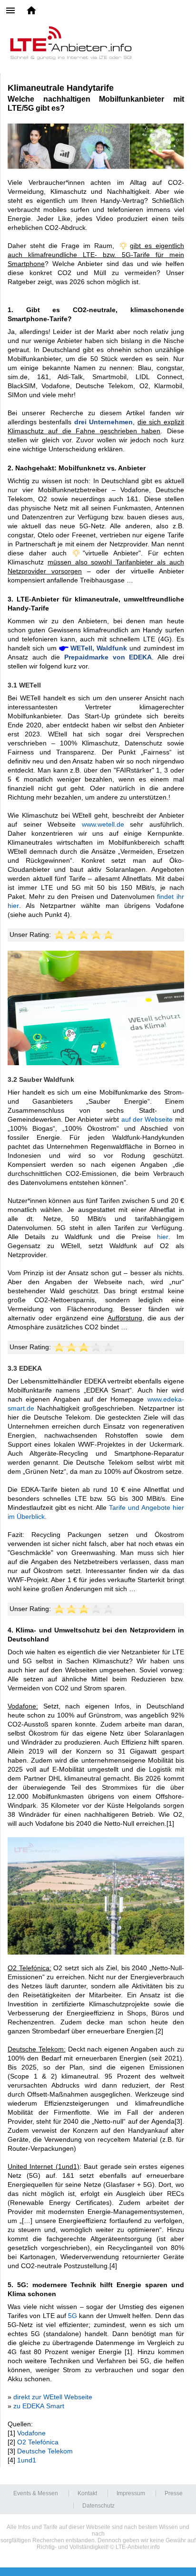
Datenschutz (98, 2506)
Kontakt (87, 2493)
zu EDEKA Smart (39, 2406)
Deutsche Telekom (45, 2451)
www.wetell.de (103, 824)
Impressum (131, 2493)
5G (73, 2316)
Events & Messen (36, 2493)
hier (163, 1237)
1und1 (27, 2460)
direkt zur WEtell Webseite (53, 2397)
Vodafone (31, 2433)
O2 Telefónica (38, 2442)
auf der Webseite (147, 1119)
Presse (174, 2493)
